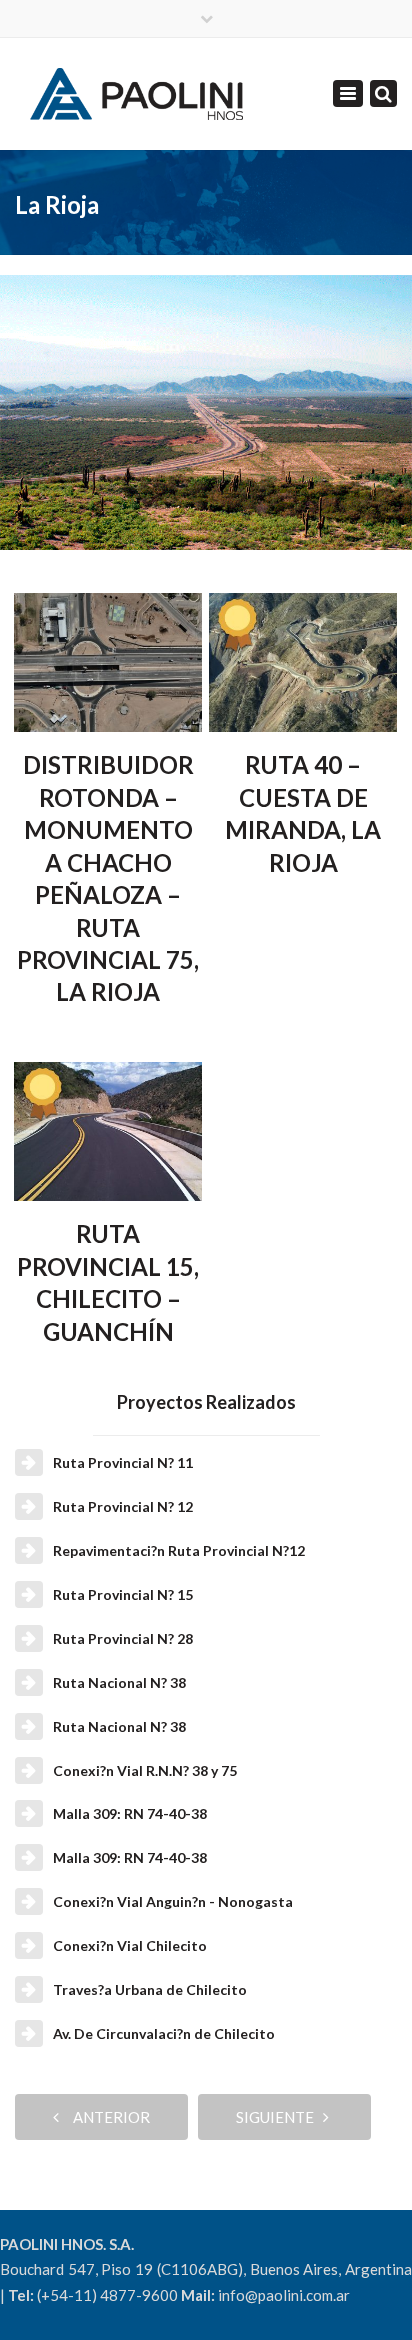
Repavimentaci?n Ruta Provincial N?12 (179, 1550)
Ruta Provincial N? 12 (123, 1506)
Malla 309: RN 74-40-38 (130, 1813)
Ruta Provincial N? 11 (123, 1462)
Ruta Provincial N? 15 (123, 1594)
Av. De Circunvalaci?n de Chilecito (164, 2033)
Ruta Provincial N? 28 (123, 1638)
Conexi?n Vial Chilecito (130, 1945)
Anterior (107, 2117)
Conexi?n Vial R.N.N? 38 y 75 (145, 1770)
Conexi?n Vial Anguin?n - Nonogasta (173, 1901)
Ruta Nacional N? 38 (119, 1682)
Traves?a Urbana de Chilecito (150, 1989)
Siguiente (279, 2117)
